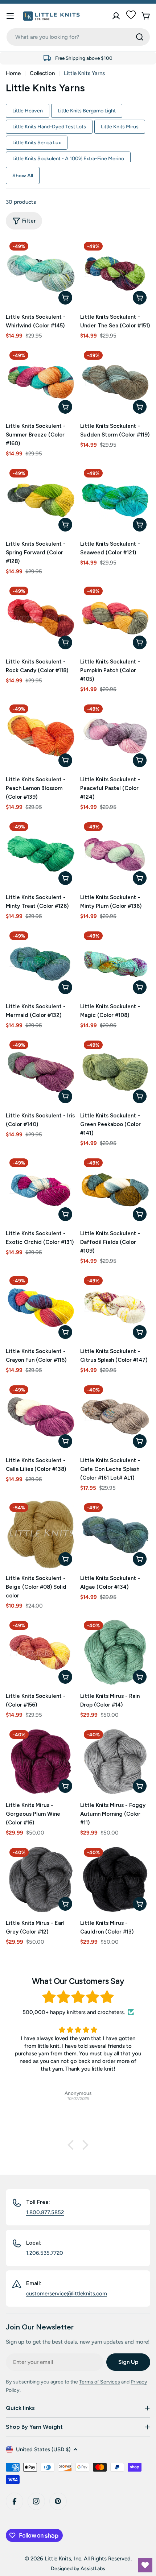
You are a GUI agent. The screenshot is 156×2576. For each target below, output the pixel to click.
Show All (23, 175)
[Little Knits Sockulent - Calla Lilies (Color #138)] (41, 1417)
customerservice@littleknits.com (67, 2294)
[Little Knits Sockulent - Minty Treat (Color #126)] (41, 854)
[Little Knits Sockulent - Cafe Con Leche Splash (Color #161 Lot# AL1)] (115, 1417)
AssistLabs (93, 2568)
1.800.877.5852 (45, 2212)
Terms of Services (100, 2382)
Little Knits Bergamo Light (87, 111)
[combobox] (78, 37)
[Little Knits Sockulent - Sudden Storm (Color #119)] (115, 382)
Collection (42, 73)
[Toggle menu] (10, 16)
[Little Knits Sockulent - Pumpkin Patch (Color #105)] (115, 618)
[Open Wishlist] (145, 2565)
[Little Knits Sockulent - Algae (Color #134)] (115, 1535)
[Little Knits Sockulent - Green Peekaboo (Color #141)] (115, 1072)
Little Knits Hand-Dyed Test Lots (49, 127)
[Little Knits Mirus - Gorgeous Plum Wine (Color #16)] (41, 1762)
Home (13, 73)
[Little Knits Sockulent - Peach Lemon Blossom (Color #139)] (41, 736)
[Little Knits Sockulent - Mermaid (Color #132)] (41, 963)
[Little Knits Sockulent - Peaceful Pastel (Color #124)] (115, 736)
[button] (73, 2145)
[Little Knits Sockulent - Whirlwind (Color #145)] (41, 273)
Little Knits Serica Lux (37, 142)
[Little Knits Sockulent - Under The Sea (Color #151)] (115, 273)
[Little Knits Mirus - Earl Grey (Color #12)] (41, 1879)
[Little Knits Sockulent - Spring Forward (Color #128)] (41, 500)
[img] (78, 1997)
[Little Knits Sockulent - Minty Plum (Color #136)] (115, 854)
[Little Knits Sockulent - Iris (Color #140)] (41, 1072)
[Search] (140, 37)
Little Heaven (28, 111)
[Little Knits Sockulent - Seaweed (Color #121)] (115, 500)
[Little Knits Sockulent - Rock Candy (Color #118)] (41, 618)
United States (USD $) (43, 2449)
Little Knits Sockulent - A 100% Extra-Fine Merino (68, 158)
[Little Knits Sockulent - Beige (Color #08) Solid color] (41, 1535)
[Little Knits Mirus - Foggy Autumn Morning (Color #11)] (115, 1762)
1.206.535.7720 (45, 2253)
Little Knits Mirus (120, 127)
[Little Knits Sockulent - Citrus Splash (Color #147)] (115, 1308)
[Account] (116, 16)
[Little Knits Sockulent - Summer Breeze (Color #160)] (41, 382)
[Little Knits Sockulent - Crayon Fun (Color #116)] (41, 1308)
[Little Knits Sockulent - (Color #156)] (41, 1652)
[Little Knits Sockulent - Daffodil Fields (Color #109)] (115, 1190)
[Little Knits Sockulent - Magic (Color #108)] (115, 963)
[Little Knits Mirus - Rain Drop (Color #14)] (115, 1652)
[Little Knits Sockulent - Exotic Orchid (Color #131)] (41, 1190)
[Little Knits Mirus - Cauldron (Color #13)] (115, 1879)
